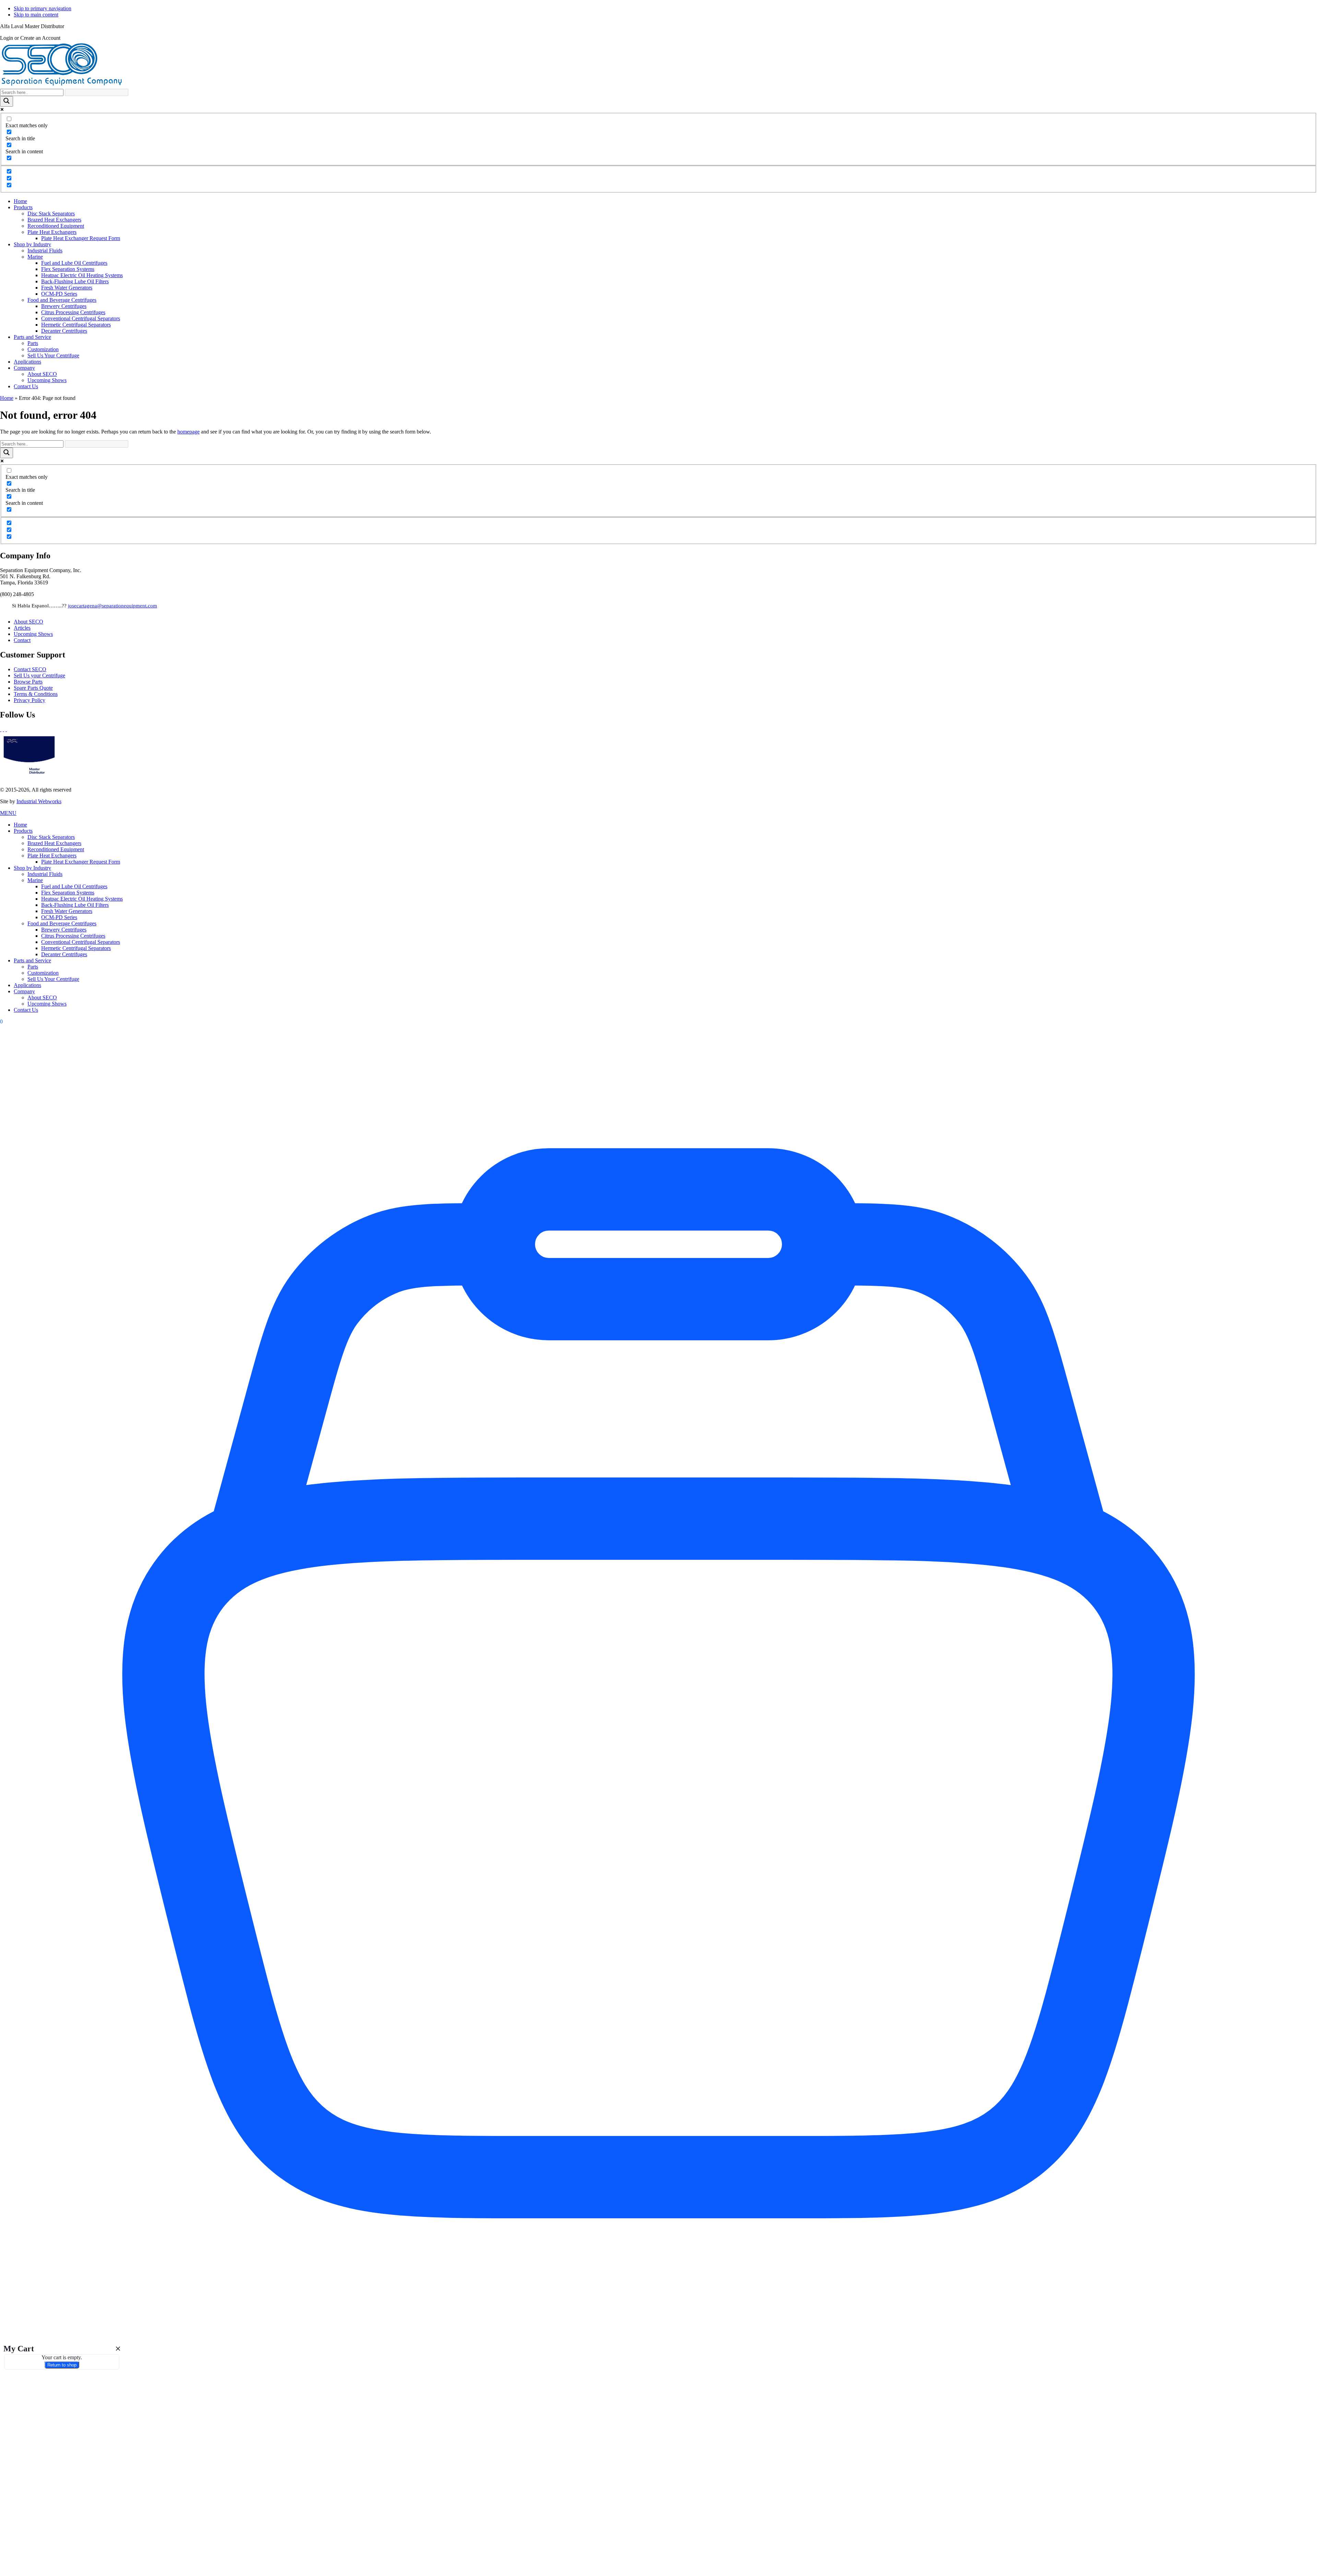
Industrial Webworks (39, 801)
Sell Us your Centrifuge (39, 675)
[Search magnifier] (7, 101)
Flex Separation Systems (68, 893)
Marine (35, 880)
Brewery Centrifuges (64, 930)
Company (24, 991)
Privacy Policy (29, 700)
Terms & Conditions (36, 694)
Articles (22, 628)
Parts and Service (32, 960)
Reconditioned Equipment (56, 849)
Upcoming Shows (33, 634)
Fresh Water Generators (67, 911)
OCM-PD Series (59, 917)
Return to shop (62, 2365)
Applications (27, 985)
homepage (188, 432)
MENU (8, 813)
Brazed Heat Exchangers (54, 843)
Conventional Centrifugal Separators (81, 942)
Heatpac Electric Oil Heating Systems (82, 899)
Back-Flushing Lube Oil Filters (75, 905)
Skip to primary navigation (43, 8)
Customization (43, 973)
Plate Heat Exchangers (52, 856)
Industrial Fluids (45, 874)
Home (7, 398)
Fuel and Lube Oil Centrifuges (74, 886)
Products (23, 831)
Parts (33, 967)
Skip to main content (36, 15)
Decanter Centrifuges (64, 954)
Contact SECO (30, 669)
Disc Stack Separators (51, 837)
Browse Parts (28, 682)
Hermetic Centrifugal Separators (76, 948)
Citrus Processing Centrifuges (73, 936)
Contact (22, 640)
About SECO (28, 622)
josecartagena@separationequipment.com (112, 606)
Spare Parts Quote (33, 688)
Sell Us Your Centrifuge (53, 979)
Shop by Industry (32, 868)
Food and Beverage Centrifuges (62, 923)
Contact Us (26, 1010)
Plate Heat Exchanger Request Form (81, 862)
